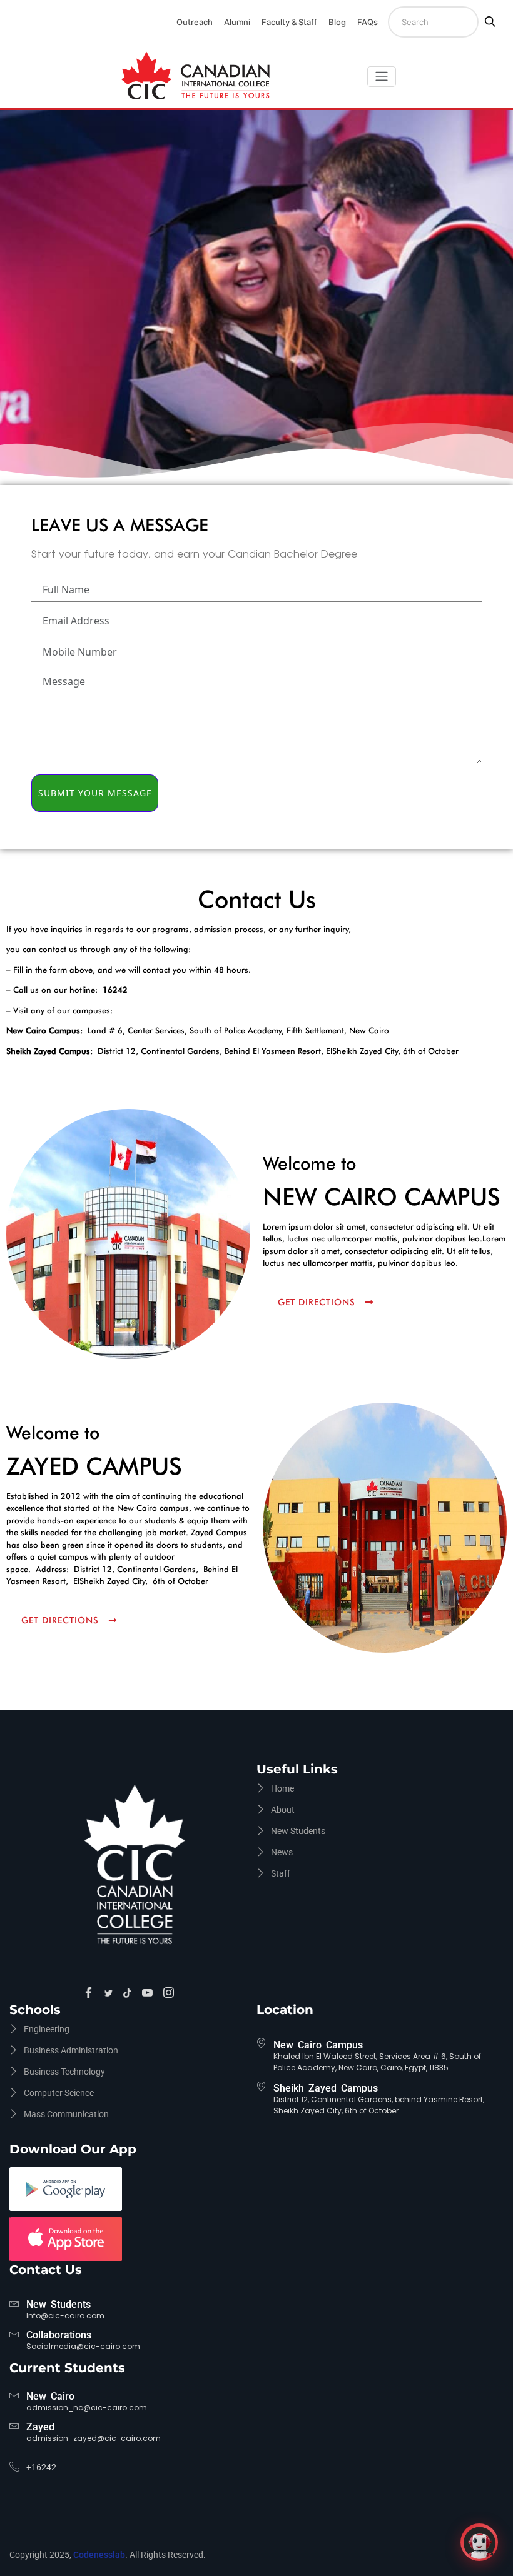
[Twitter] (110, 1993)
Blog (337, 22)
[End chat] (496, 2533)
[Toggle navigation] (382, 77)
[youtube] (149, 1993)
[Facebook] (90, 1993)
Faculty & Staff (289, 22)
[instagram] (170, 1993)
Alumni (237, 22)
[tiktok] (129, 1993)
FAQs (368, 22)
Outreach (195, 22)
